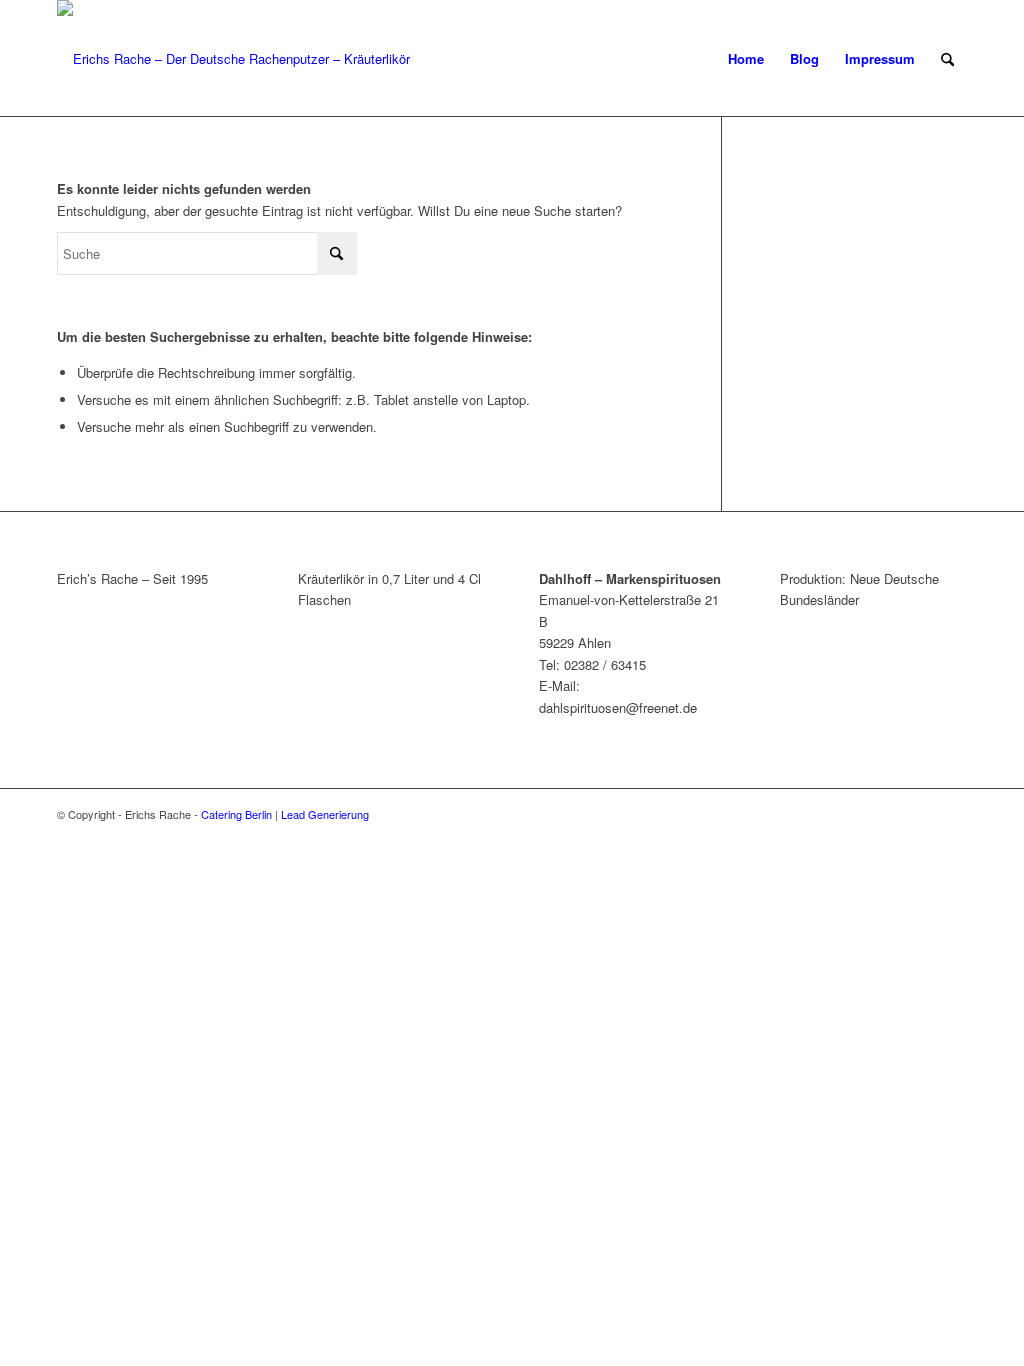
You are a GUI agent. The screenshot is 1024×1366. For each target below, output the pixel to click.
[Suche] (947, 59)
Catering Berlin (236, 814)
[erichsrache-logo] (233, 59)
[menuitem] (746, 59)
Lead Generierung (325, 814)
